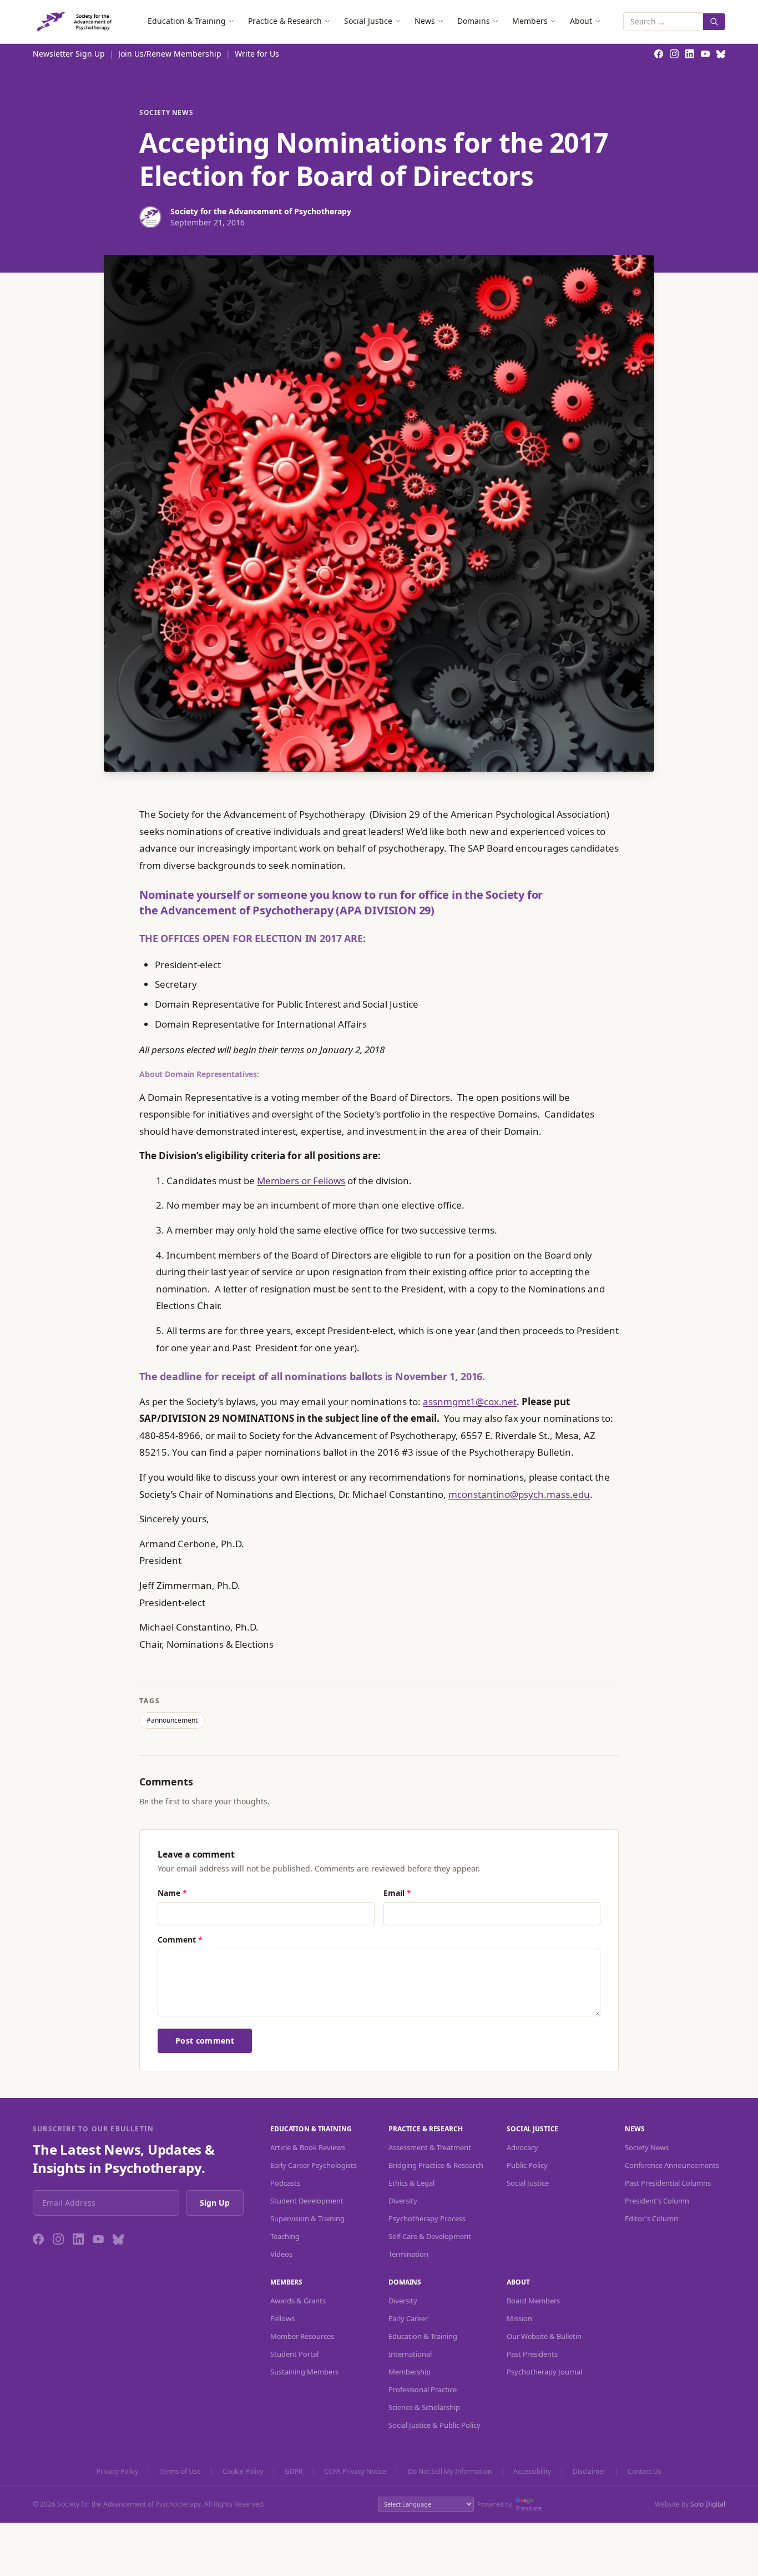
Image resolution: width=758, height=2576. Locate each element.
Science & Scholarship (424, 2407)
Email (397, 1893)
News (425, 21)
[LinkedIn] (78, 2239)
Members (530, 21)
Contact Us (645, 2472)
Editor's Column (651, 2218)
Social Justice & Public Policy (434, 2425)
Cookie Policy (243, 2472)
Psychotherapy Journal (544, 2372)
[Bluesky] (118, 2239)
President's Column (657, 2201)
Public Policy (527, 2165)
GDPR (294, 2472)
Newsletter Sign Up (69, 54)
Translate (529, 2508)
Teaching (285, 2236)
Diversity (403, 2201)
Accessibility (532, 2472)
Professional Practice (423, 2389)
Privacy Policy (117, 2472)
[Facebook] (38, 2239)
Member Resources (302, 2336)
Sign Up (215, 2203)
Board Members (533, 2301)
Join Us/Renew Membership (170, 54)
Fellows (282, 2318)
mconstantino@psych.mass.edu (519, 1494)
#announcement (172, 1720)
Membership (410, 2372)
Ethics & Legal (411, 2183)
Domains (474, 21)
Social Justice (368, 21)
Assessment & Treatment (430, 2147)
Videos (281, 2254)
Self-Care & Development (430, 2236)
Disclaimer (589, 2472)
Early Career (408, 2318)
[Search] (714, 22)
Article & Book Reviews (308, 2147)
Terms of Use (180, 2472)
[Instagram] (58, 2239)
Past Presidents (532, 2354)
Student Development (307, 2201)
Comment (180, 1939)
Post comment (205, 2041)
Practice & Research (285, 21)
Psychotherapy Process (427, 2218)
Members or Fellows (301, 1181)
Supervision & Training (307, 2218)
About (581, 21)
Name (172, 1893)
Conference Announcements (672, 2165)
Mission (519, 2318)
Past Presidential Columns (668, 2183)
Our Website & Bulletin (544, 2336)
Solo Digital (708, 2504)
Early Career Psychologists (314, 2165)
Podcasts (285, 2183)
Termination (408, 2254)
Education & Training (187, 21)
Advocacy (522, 2147)
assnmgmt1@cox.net (470, 1402)
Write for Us (257, 54)
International (410, 2354)
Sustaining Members (304, 2372)
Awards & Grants (298, 2301)
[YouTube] (98, 2239)
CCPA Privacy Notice (355, 2472)
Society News (166, 113)
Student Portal (294, 2354)
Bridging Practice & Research (436, 2165)
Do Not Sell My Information (450, 2472)
